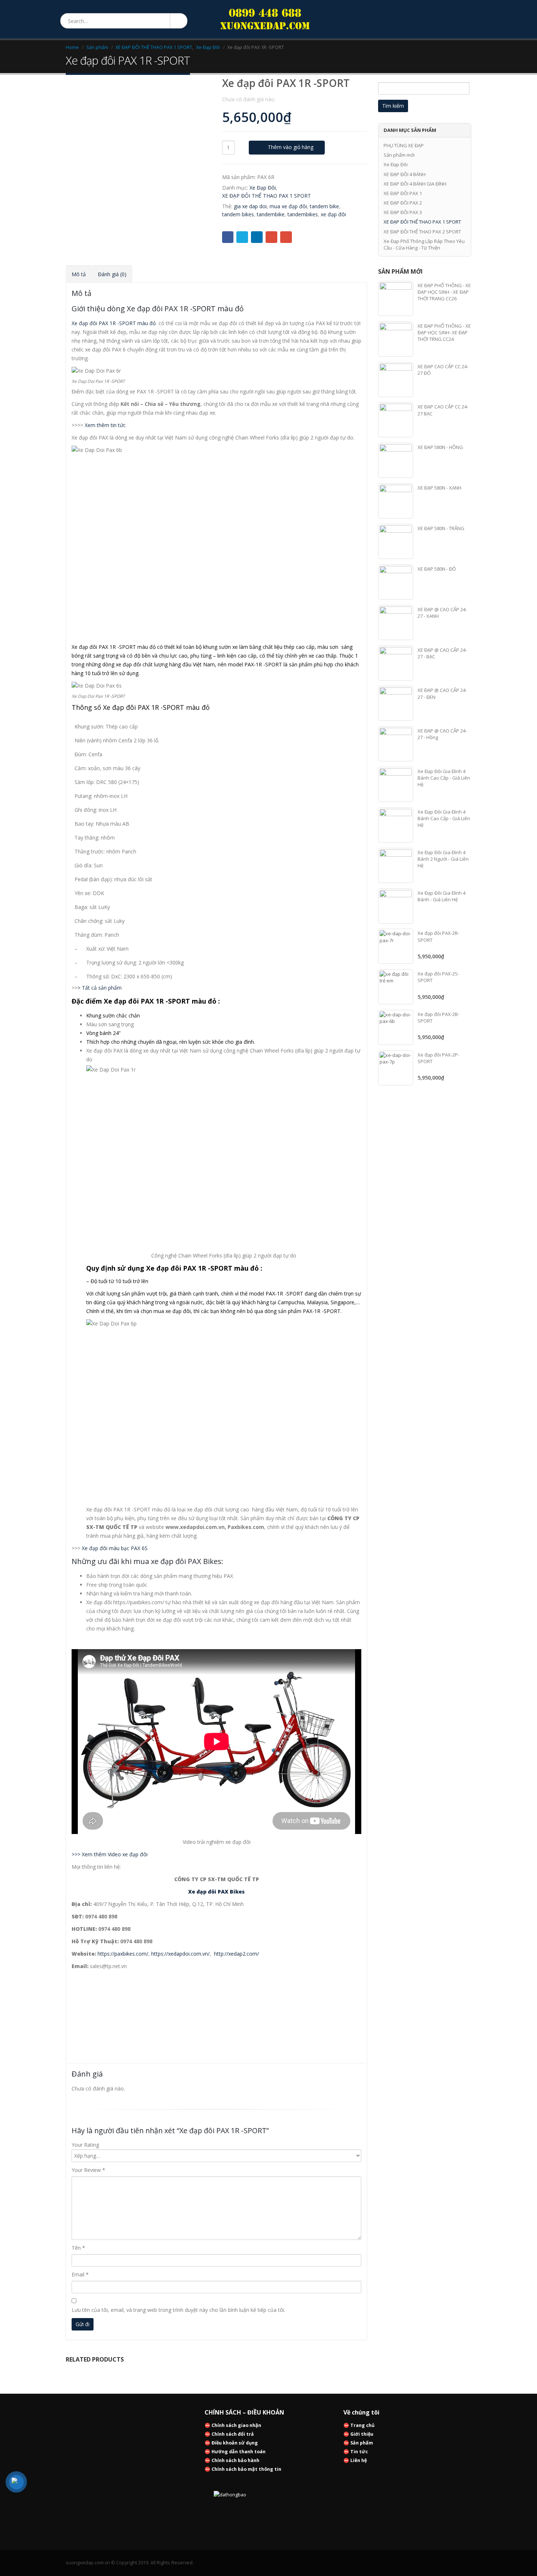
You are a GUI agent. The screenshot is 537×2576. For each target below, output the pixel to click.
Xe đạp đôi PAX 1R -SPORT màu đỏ (114, 323)
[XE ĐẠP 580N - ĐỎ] (396, 582)
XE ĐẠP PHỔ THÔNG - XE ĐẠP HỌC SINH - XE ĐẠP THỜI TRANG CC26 (444, 292)
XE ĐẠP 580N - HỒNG (440, 447)
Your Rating (85, 2145)
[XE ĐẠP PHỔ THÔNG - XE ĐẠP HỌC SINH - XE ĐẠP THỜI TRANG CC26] (396, 298)
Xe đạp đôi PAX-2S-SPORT (438, 977)
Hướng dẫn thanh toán (239, 2452)
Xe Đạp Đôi (263, 188)
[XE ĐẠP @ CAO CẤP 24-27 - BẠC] (396, 663)
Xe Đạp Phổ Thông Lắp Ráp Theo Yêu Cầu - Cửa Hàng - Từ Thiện (424, 244)
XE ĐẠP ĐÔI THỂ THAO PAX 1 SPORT (266, 196)
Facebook (228, 237)
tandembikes (303, 214)
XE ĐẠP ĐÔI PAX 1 (403, 193)
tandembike (271, 214)
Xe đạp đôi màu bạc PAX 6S (115, 1548)
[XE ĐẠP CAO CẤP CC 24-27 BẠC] (396, 420)
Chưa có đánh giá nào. (249, 99)
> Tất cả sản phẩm (100, 988)
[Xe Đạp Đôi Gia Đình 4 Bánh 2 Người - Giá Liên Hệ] (396, 865)
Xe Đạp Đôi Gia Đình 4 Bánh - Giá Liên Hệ (441, 896)
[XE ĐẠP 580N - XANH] (396, 501)
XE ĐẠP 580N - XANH (439, 488)
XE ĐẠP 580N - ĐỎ (437, 569)
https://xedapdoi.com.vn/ (180, 1954)
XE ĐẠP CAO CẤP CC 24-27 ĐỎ (443, 370)
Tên (78, 2248)
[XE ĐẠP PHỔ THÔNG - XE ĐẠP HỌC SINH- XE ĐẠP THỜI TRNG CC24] (396, 339)
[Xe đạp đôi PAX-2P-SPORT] (396, 1068)
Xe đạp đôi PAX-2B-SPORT (438, 1017)
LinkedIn (257, 237)
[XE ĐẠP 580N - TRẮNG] (396, 541)
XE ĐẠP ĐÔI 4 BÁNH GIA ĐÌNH (415, 184)
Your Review (88, 2170)
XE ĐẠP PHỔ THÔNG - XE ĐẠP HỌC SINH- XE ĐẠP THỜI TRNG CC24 (444, 332)
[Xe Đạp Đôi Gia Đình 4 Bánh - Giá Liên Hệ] (396, 906)
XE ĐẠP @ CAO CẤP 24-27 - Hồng (442, 734)
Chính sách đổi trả (233, 2434)
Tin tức (359, 2452)
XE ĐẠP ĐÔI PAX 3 (403, 212)
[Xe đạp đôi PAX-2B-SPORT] (396, 1027)
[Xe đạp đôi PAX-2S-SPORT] (396, 987)
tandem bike (324, 206)
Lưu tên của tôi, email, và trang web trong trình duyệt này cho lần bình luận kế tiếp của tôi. (178, 2310)
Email (286, 237)
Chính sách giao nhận (236, 2425)
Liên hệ (359, 2460)
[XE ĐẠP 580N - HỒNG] (396, 460)
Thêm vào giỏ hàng (291, 147)
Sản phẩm (362, 2443)
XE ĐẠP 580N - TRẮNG (441, 528)
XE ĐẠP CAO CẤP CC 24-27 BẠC (443, 410)
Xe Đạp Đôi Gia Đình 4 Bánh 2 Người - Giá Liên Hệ (443, 859)
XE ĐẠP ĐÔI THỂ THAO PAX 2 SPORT (422, 232)
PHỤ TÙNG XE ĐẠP (404, 145)
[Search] (178, 21)
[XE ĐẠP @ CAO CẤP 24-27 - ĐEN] (396, 703)
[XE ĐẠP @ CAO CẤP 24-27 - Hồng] (396, 744)
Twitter (242, 237)
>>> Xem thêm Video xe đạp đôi (110, 1854)
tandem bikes (238, 214)
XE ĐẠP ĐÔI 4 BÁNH (405, 174)
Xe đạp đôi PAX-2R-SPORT (438, 936)
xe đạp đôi (333, 214)
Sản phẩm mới (399, 155)
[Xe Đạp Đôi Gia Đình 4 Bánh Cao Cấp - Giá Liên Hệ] (396, 784)
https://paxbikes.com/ (123, 1954)
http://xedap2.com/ (237, 1954)
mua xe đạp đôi (288, 206)
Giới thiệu (362, 2434)
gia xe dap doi (250, 206)
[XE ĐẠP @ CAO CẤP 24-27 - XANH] (396, 623)
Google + (271, 237)
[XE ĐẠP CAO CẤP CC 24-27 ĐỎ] (396, 380)
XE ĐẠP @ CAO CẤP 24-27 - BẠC (442, 653)
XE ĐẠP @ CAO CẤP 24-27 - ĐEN (442, 693)
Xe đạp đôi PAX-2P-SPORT (438, 1058)
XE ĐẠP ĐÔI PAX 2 (403, 203)
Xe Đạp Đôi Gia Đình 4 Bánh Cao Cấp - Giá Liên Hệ (444, 778)
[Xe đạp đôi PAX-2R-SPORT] (396, 946)
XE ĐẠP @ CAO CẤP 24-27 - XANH (442, 613)
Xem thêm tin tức (105, 425)
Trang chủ (362, 2425)
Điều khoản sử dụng (235, 2443)
